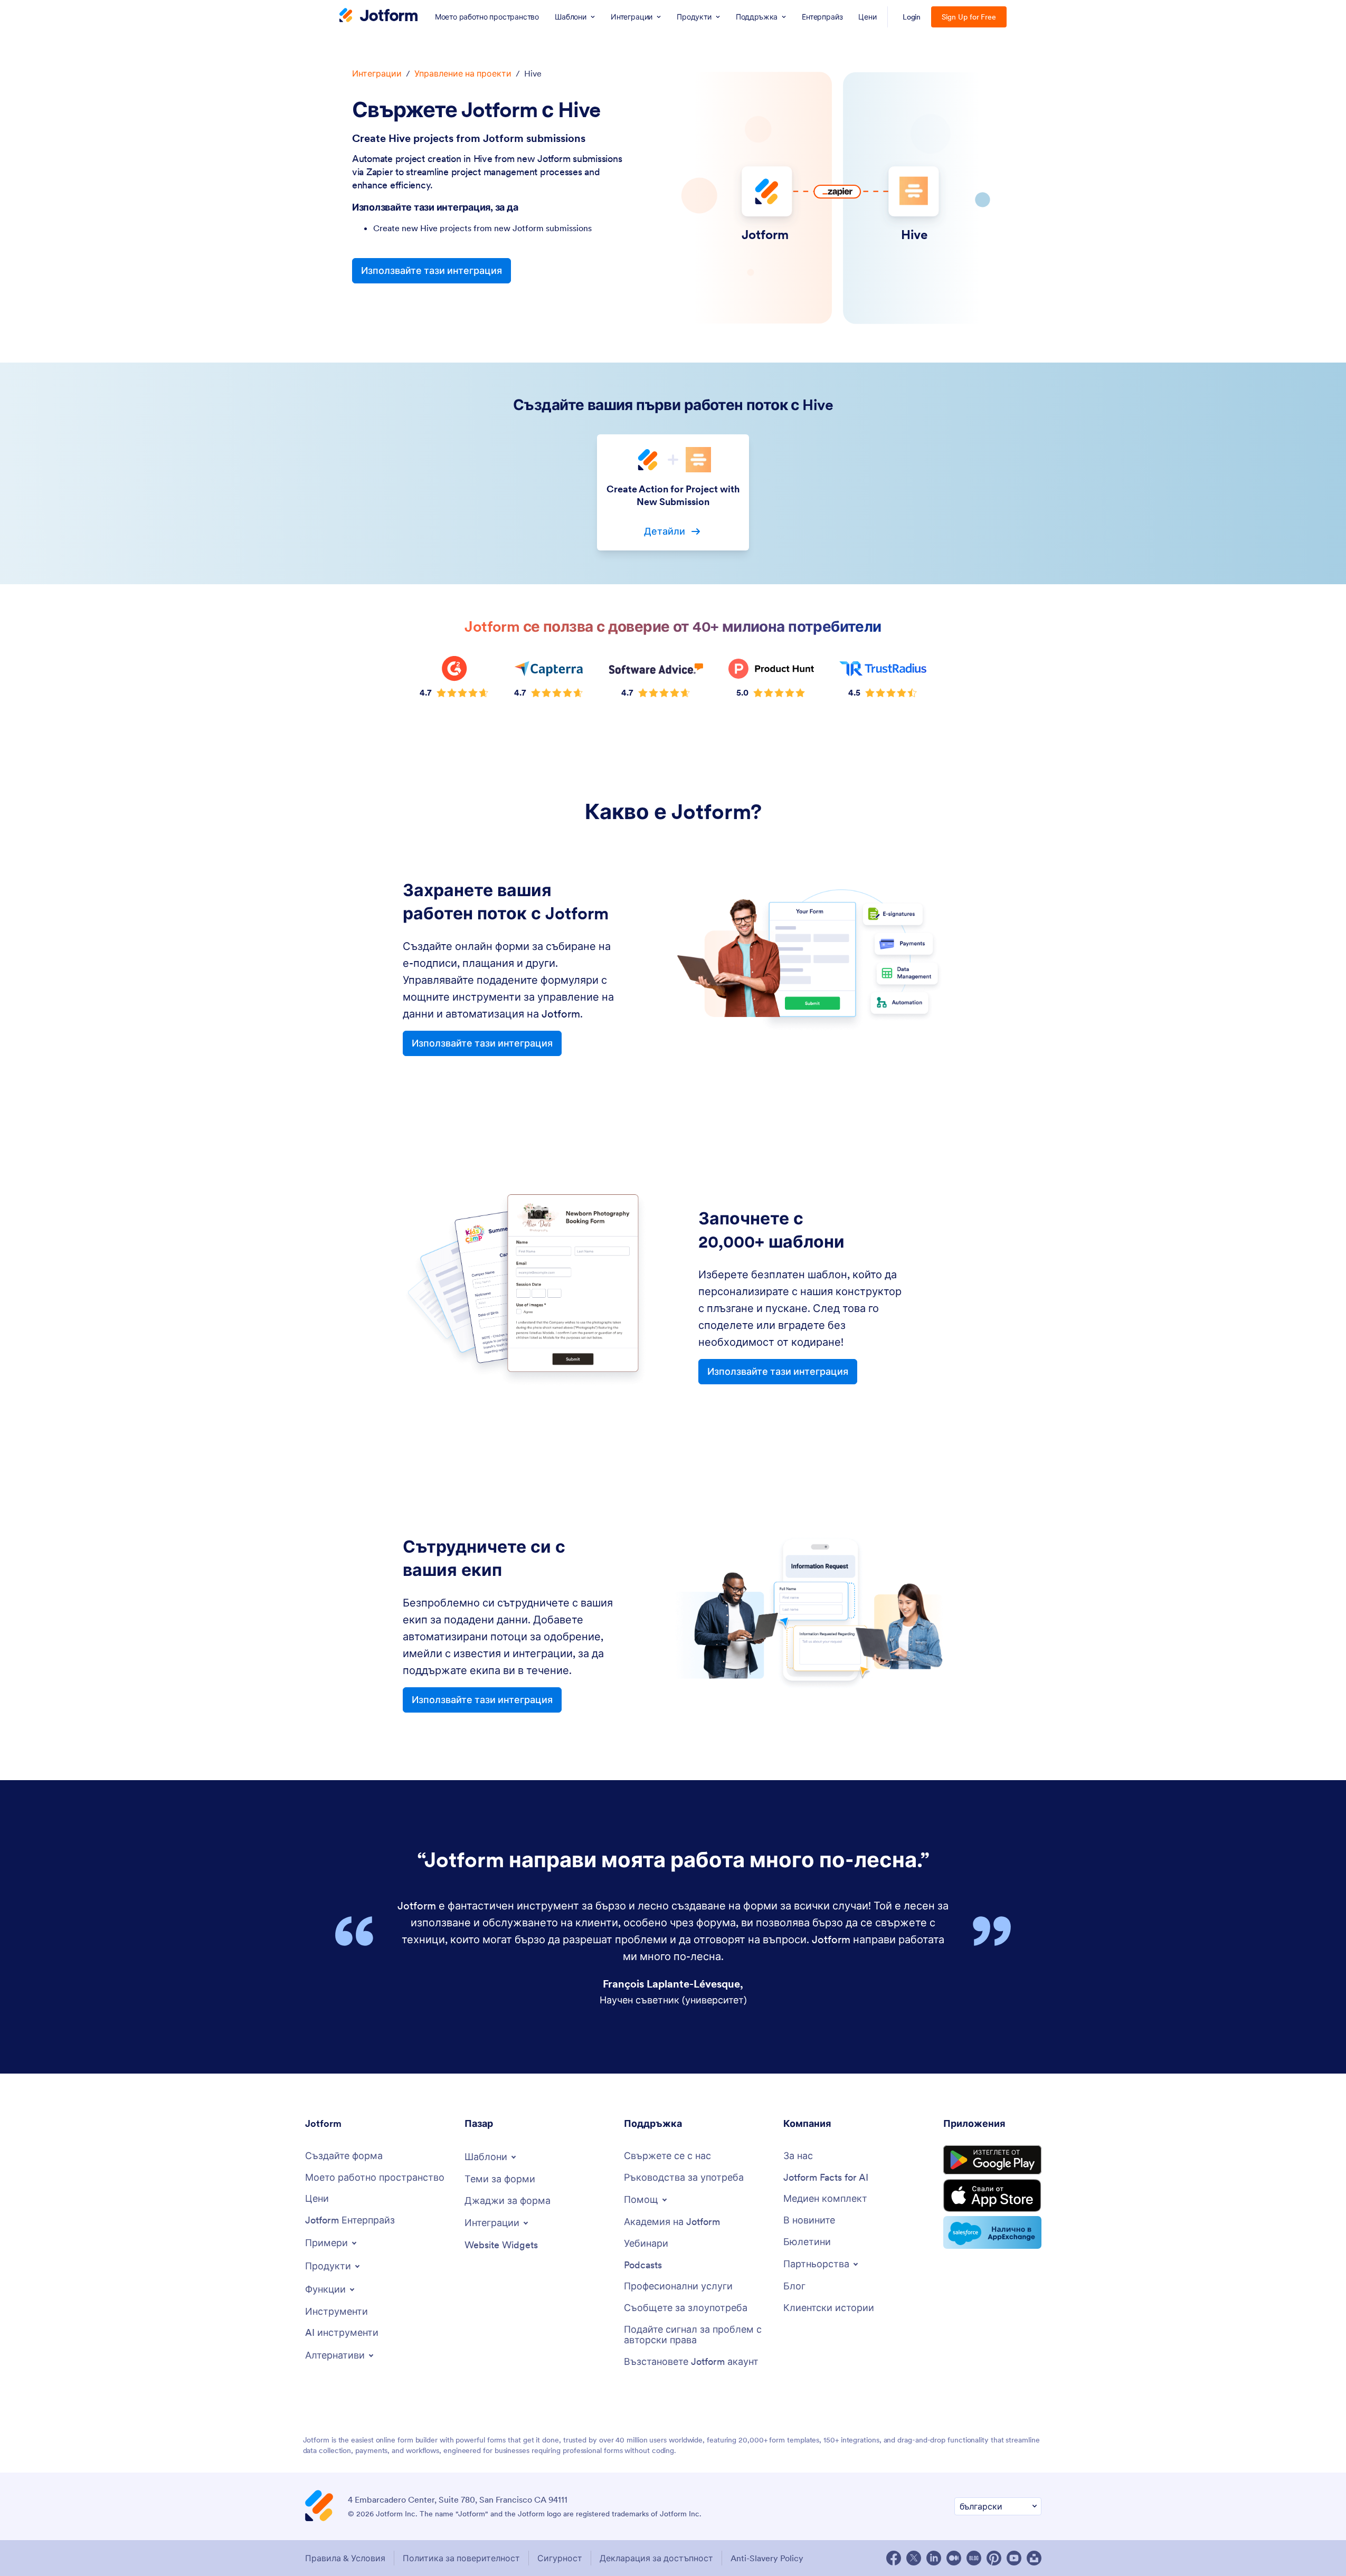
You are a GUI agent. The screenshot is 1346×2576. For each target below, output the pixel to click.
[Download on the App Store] (992, 2195)
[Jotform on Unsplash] (1034, 2558)
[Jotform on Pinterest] (994, 2558)
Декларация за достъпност (656, 2558)
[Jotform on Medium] (954, 2558)
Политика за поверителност (461, 2558)
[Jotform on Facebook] (894, 2558)
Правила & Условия (345, 2558)
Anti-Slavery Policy (767, 2558)
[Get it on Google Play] (992, 2160)
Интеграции (377, 73)
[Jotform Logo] (378, 16)
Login (912, 17)
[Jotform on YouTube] (1014, 2558)
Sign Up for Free (969, 17)
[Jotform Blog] (974, 2558)
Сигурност (560, 2558)
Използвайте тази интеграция (432, 270)
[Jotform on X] (914, 2558)
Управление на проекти (463, 73)
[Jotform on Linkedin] (934, 2558)
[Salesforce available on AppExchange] (992, 2232)
